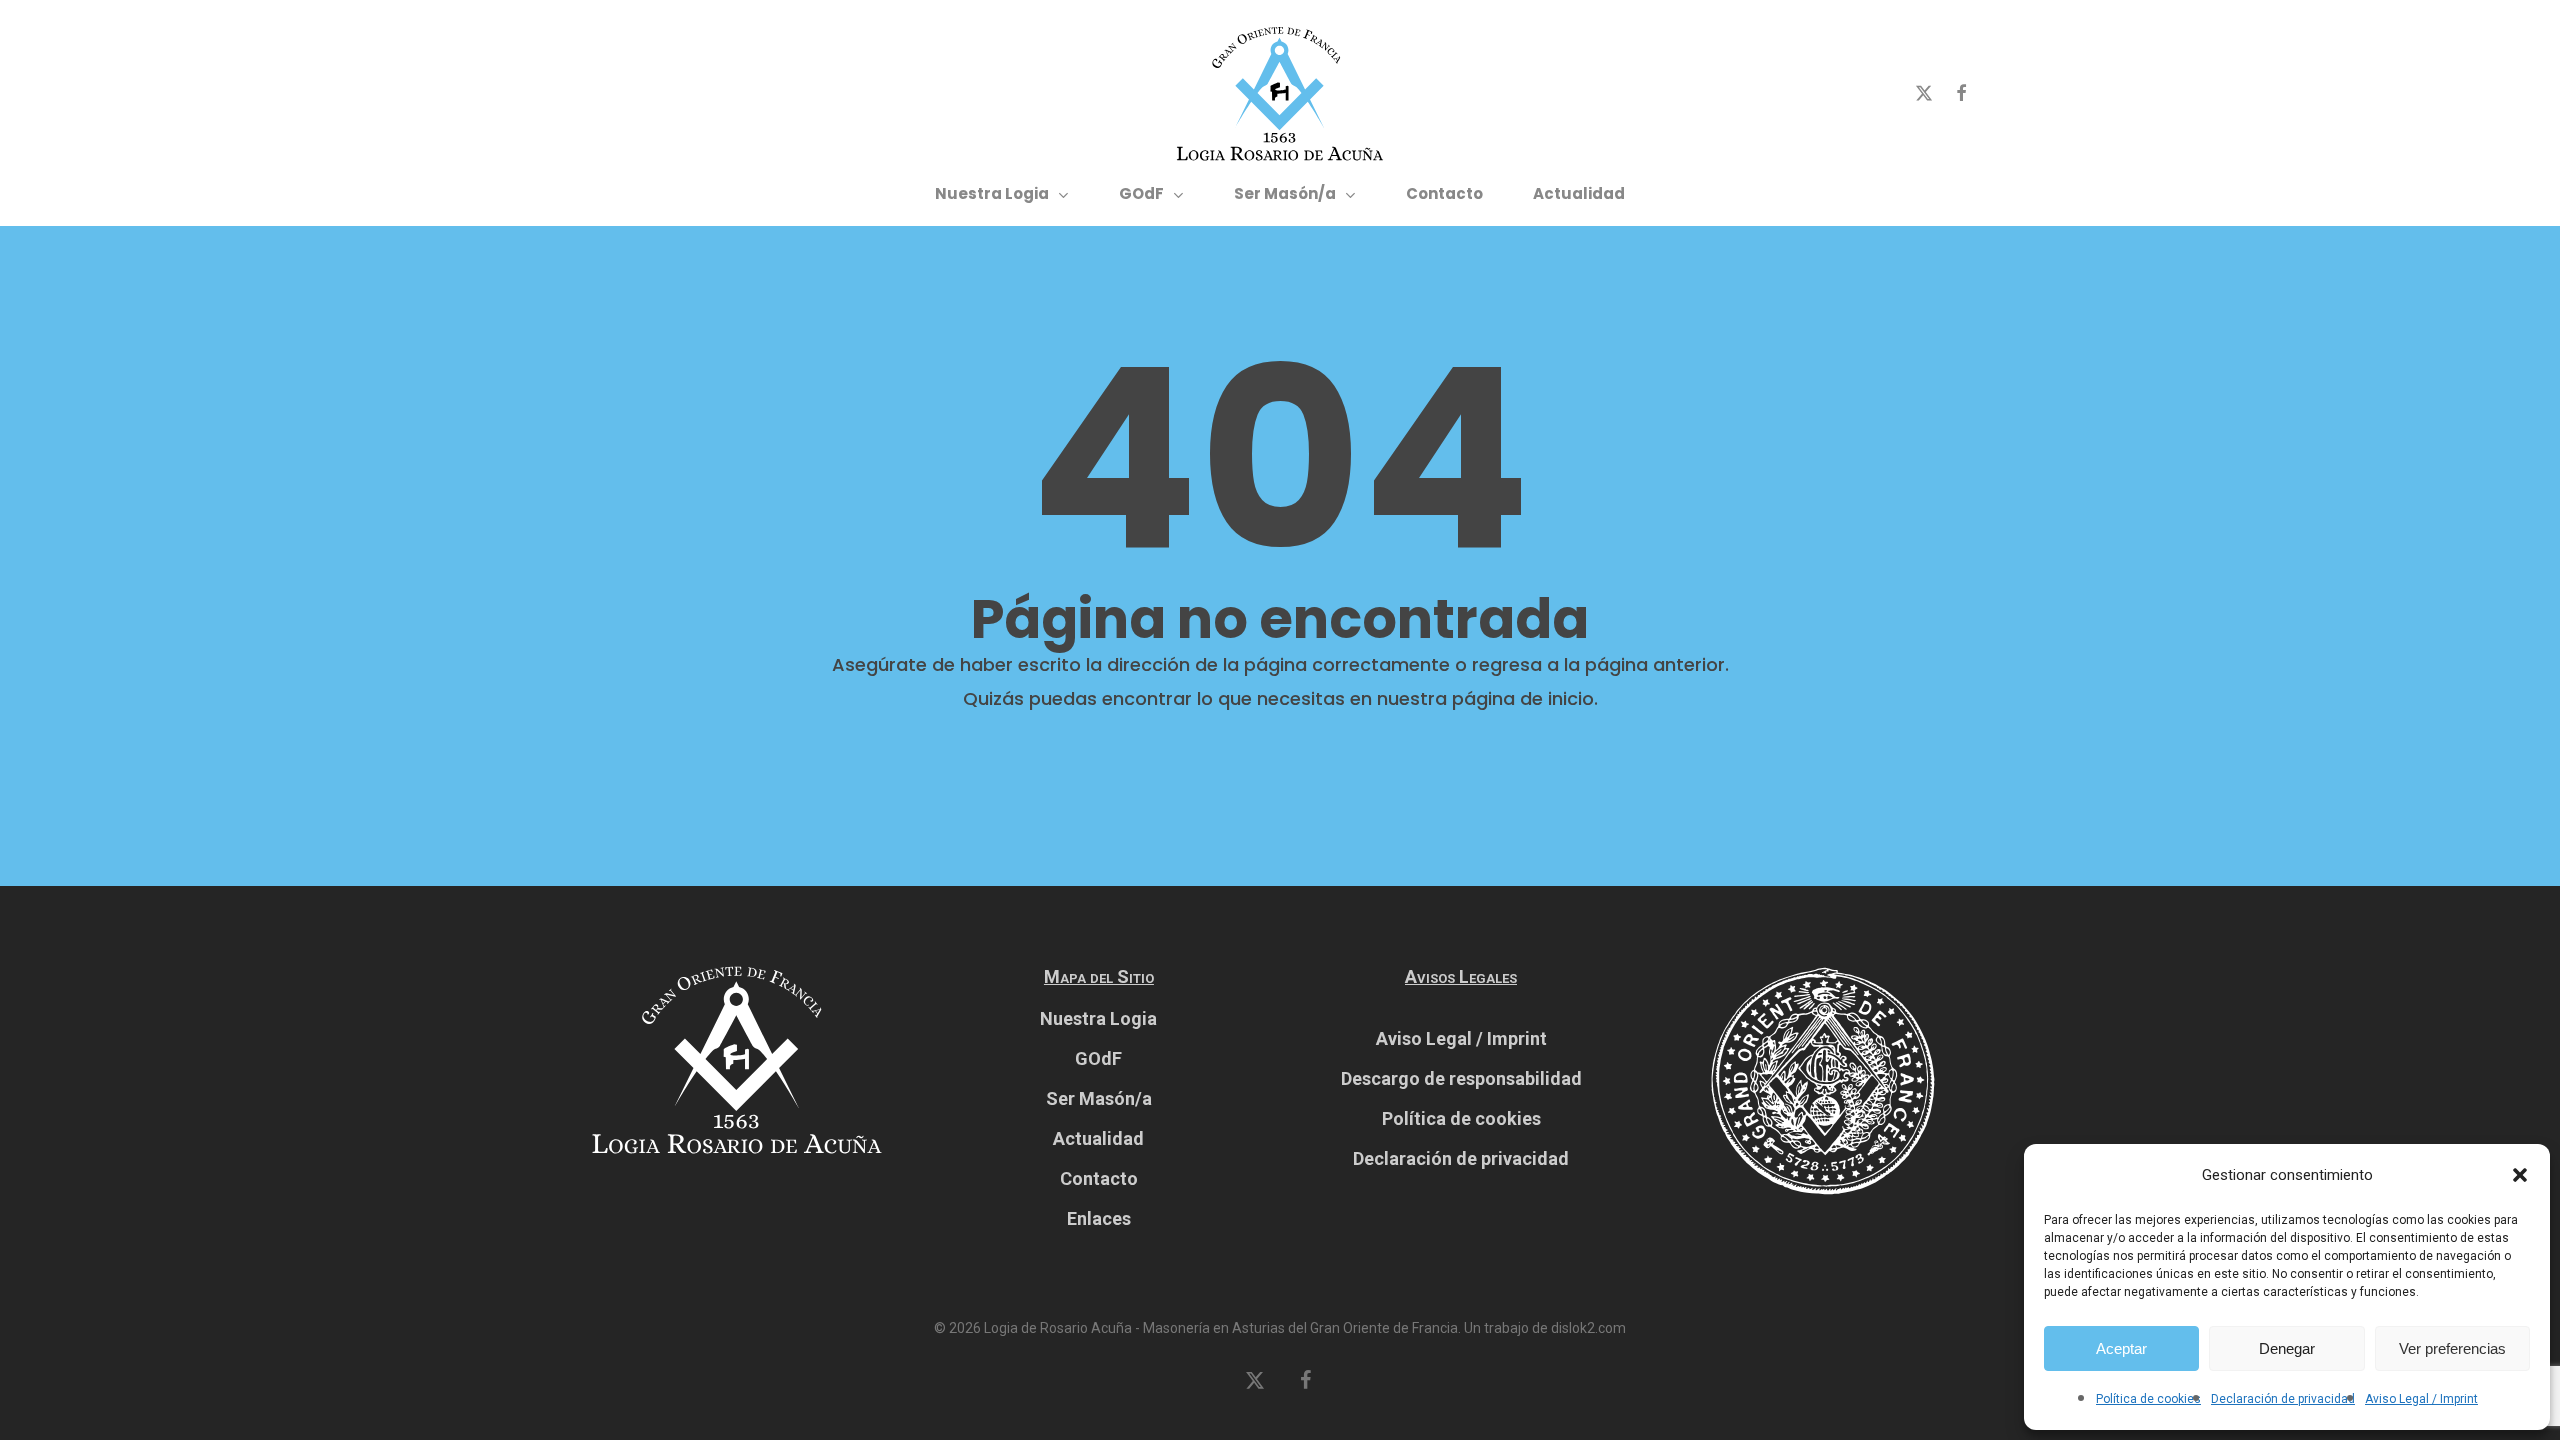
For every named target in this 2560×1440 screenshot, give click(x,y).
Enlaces (1099, 1218)
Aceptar (2121, 1348)
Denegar (2287, 1348)
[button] (2520, 1175)
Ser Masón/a (1099, 1098)
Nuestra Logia (1098, 1018)
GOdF (1098, 1058)
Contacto (1099, 1178)
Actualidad (1098, 1138)
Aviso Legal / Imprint (2421, 1399)
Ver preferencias (2452, 1348)
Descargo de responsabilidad (1461, 1078)
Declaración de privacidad (2283, 1399)
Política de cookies (2148, 1399)
